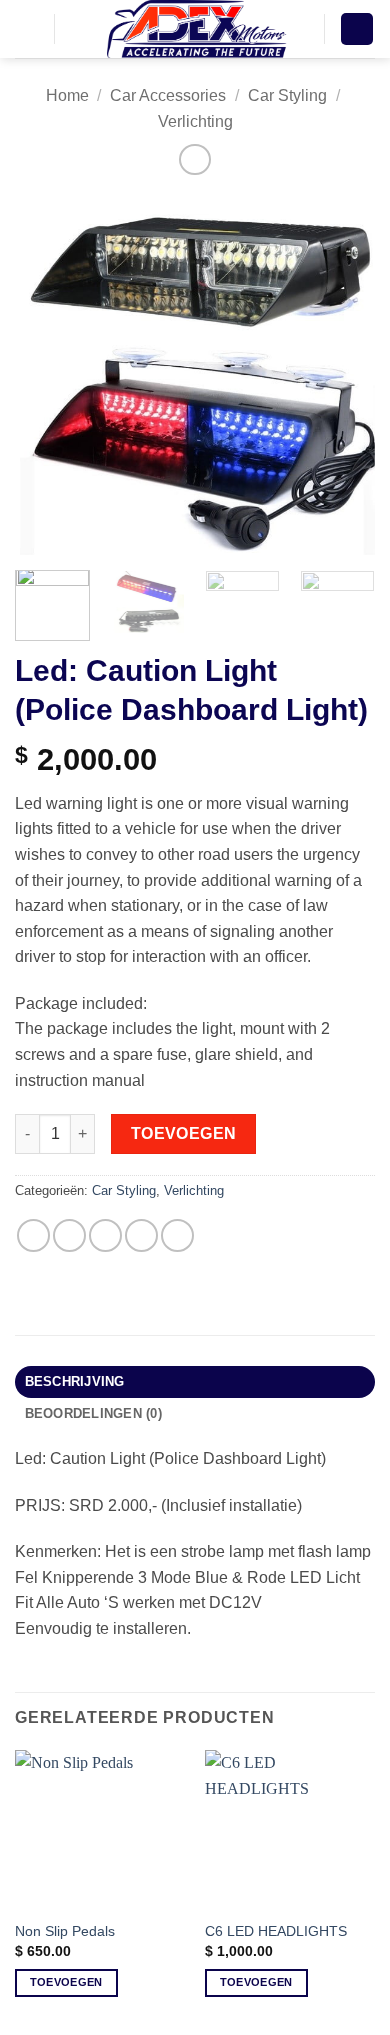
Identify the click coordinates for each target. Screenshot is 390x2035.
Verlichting (195, 121)
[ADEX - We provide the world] (197, 29)
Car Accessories (168, 95)
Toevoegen (184, 1133)
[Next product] (194, 159)
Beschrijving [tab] (75, 1381)
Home (67, 95)
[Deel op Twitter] (105, 1235)
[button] (27, 28)
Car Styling (287, 95)
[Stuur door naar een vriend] (141, 1235)
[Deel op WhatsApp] (33, 1235)
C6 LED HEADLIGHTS (276, 1931)
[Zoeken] (76, 29)
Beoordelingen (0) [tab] (93, 1413)
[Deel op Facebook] (69, 1235)
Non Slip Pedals (65, 1931)
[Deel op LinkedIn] (177, 1235)
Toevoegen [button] (66, 1982)
